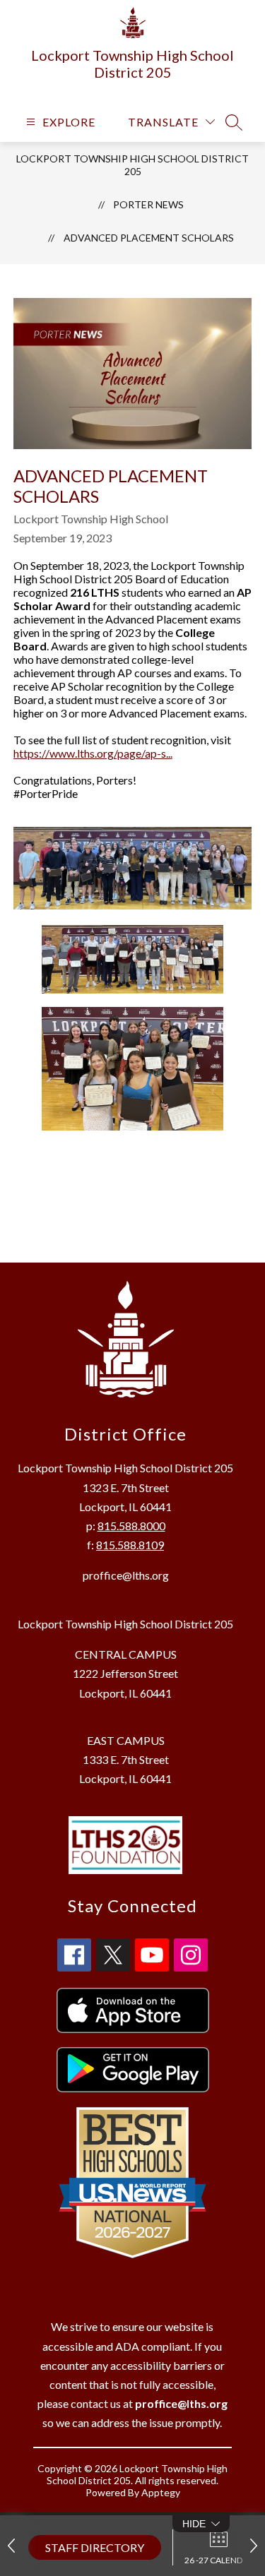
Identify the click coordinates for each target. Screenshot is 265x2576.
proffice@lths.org (126, 1575)
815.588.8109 (130, 1545)
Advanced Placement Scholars (149, 238)
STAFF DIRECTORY (95, 2547)
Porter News (148, 204)
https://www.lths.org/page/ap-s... (93, 753)
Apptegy (161, 2492)
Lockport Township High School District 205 (132, 165)
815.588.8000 (131, 1526)
